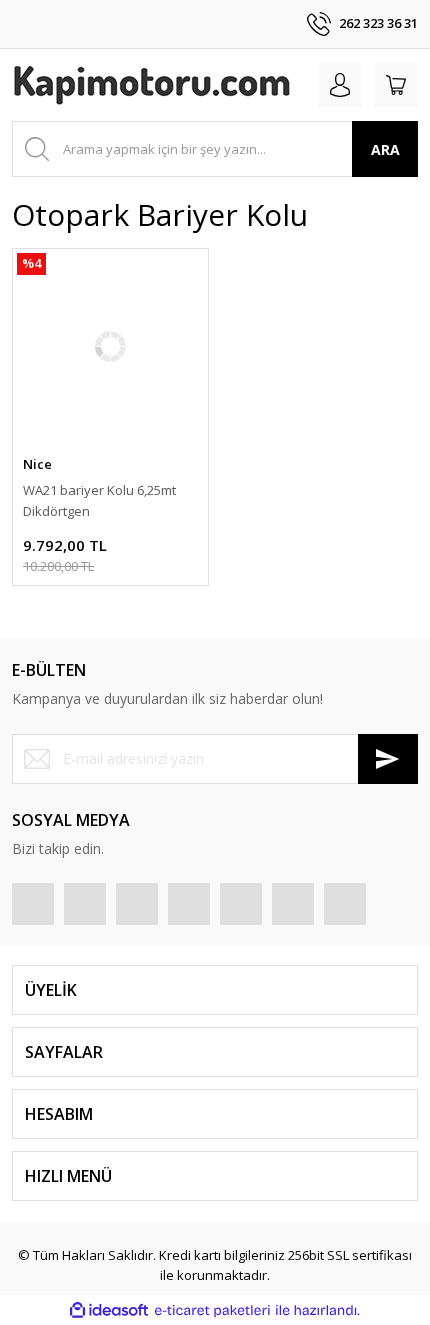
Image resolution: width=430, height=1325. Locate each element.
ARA (385, 149)
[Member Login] (340, 85)
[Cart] (396, 85)
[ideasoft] (109, 1311)
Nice (37, 464)
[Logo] (152, 85)
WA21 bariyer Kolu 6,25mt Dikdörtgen (99, 500)
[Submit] (388, 759)
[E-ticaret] (212, 1311)
